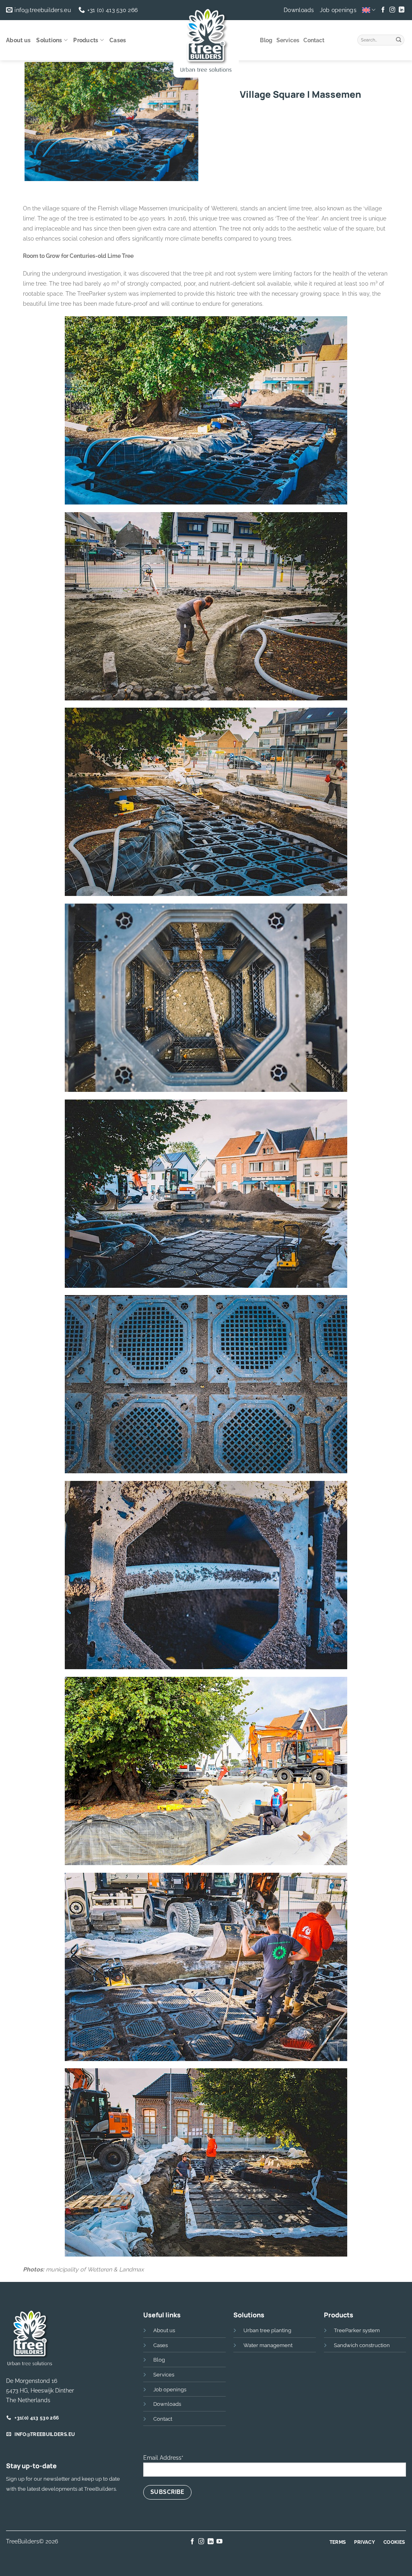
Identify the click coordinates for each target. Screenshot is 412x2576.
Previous (37, 196)
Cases (118, 40)
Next (188, 196)
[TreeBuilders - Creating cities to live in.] (206, 42)
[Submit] (399, 39)
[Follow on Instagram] (392, 10)
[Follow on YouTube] (219, 2542)
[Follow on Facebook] (383, 10)
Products (86, 40)
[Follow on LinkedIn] (401, 10)
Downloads (299, 10)
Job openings (338, 10)
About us (18, 40)
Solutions (49, 40)
